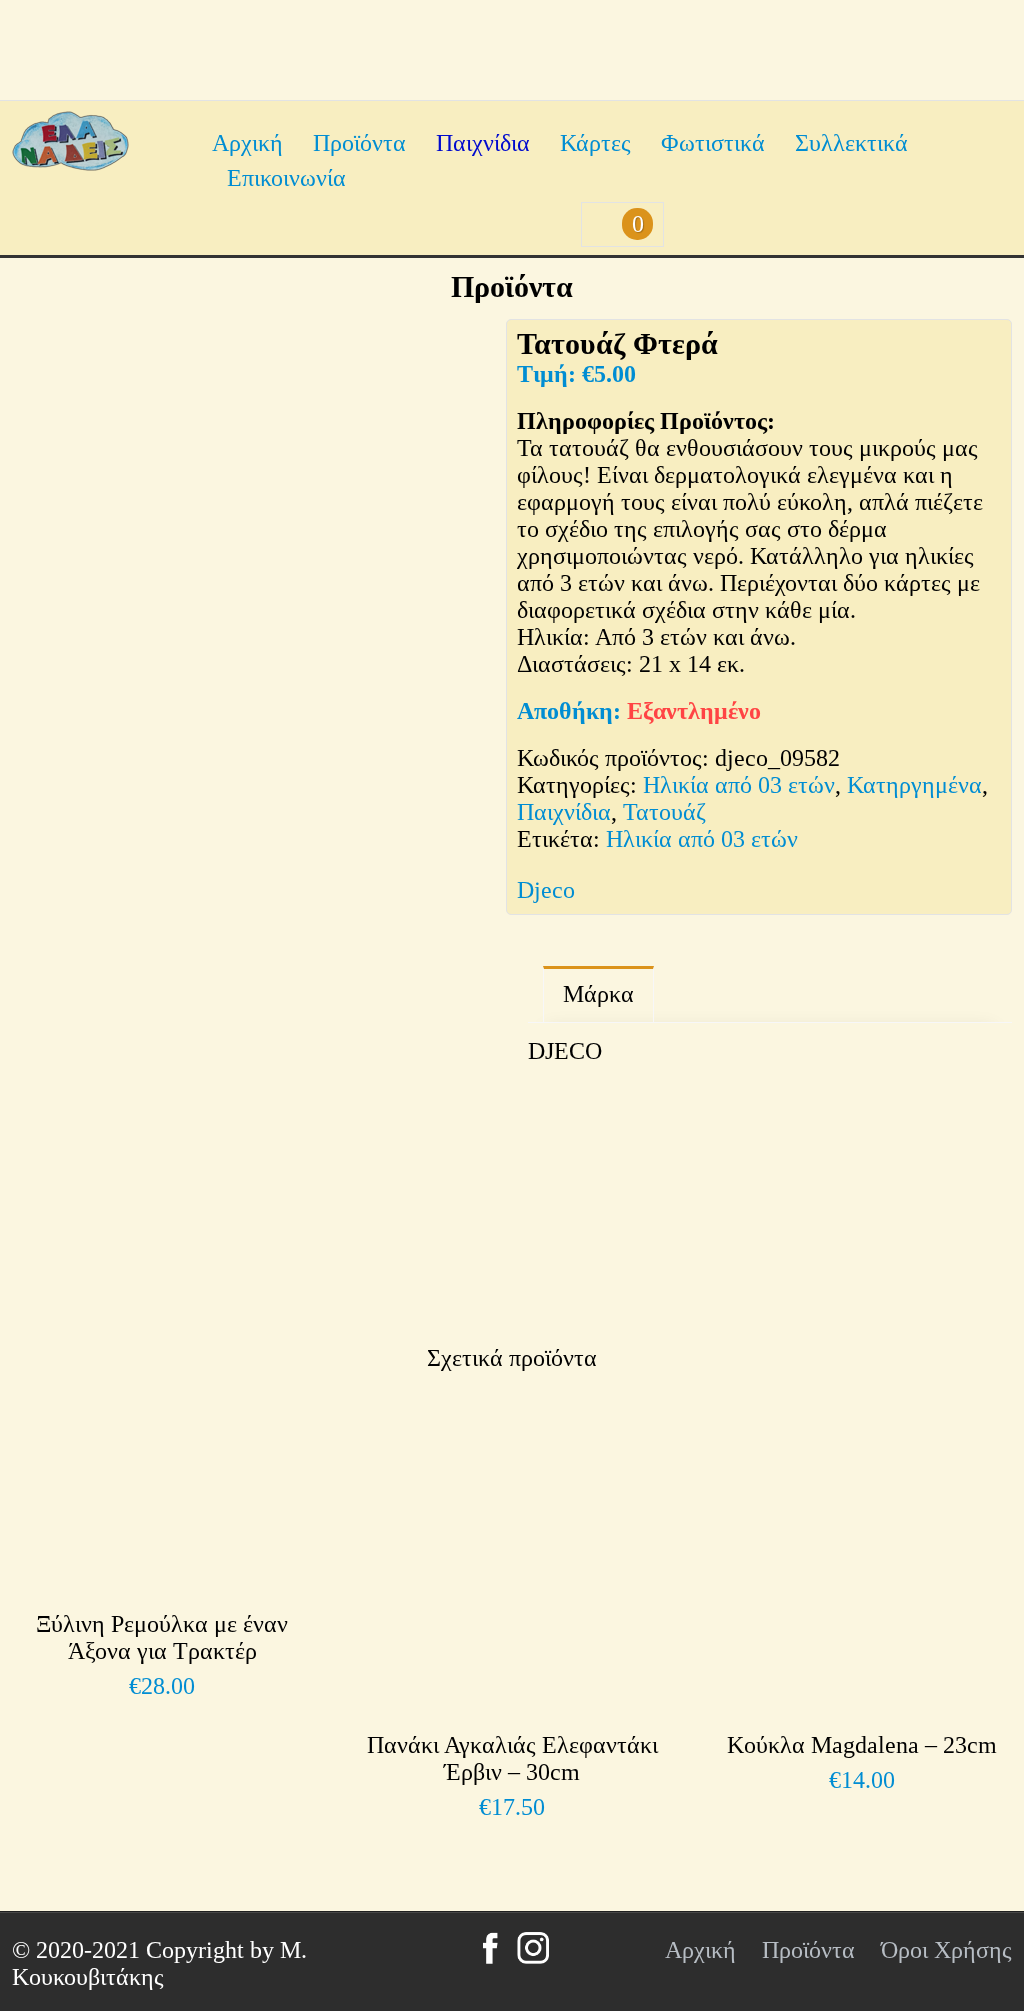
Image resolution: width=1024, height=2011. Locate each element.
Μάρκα (598, 994)
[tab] (598, 994)
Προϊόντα (359, 143)
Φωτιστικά (713, 143)
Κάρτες (595, 143)
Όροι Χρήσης (946, 1950)
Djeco (546, 890)
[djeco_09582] (254, 697)
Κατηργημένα (914, 785)
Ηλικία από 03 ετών (739, 785)
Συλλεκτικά (851, 143)
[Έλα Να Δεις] (70, 163)
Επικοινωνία (286, 178)
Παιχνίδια (483, 143)
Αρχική (247, 143)
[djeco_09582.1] (282, 1205)
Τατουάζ (664, 812)
